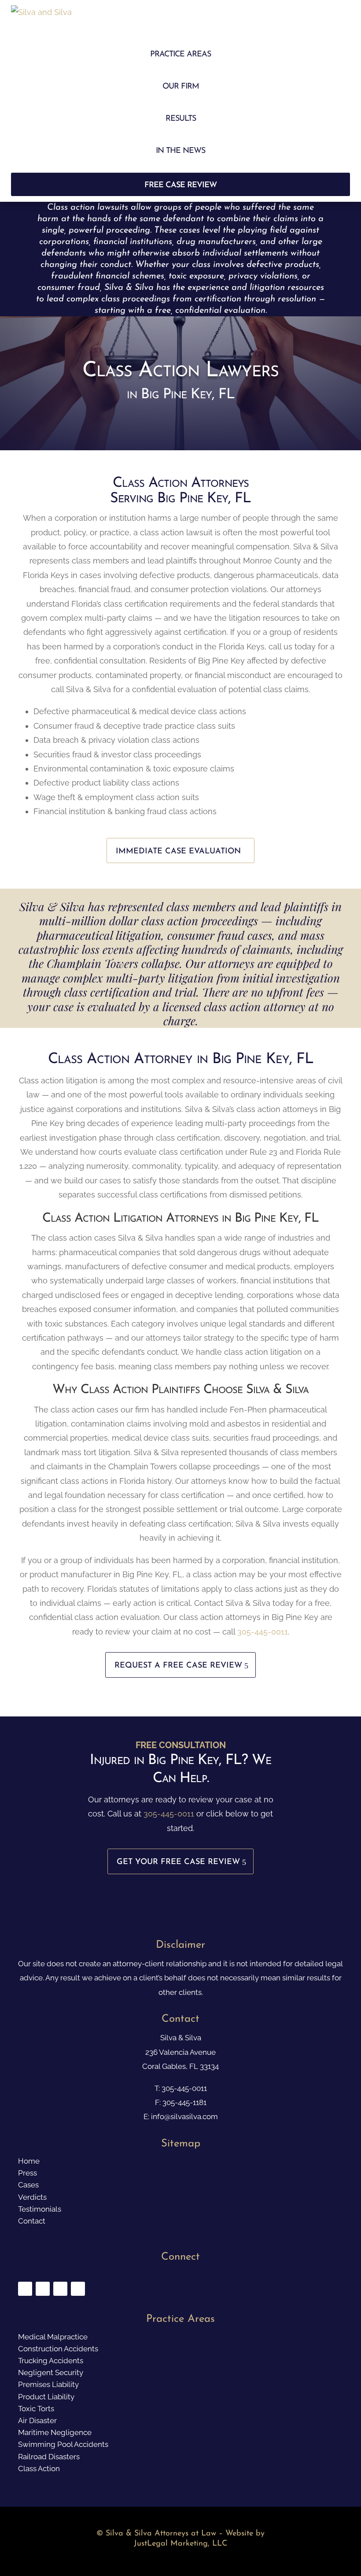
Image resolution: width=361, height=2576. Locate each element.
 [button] (338, 19)
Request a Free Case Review (178, 1666)
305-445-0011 (263, 1632)
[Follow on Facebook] (25, 2289)
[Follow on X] (43, 2289)
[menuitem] (181, 55)
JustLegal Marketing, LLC (180, 2544)
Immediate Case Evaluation (178, 852)
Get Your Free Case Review (178, 1862)
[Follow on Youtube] (60, 2289)
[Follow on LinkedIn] (78, 2289)
